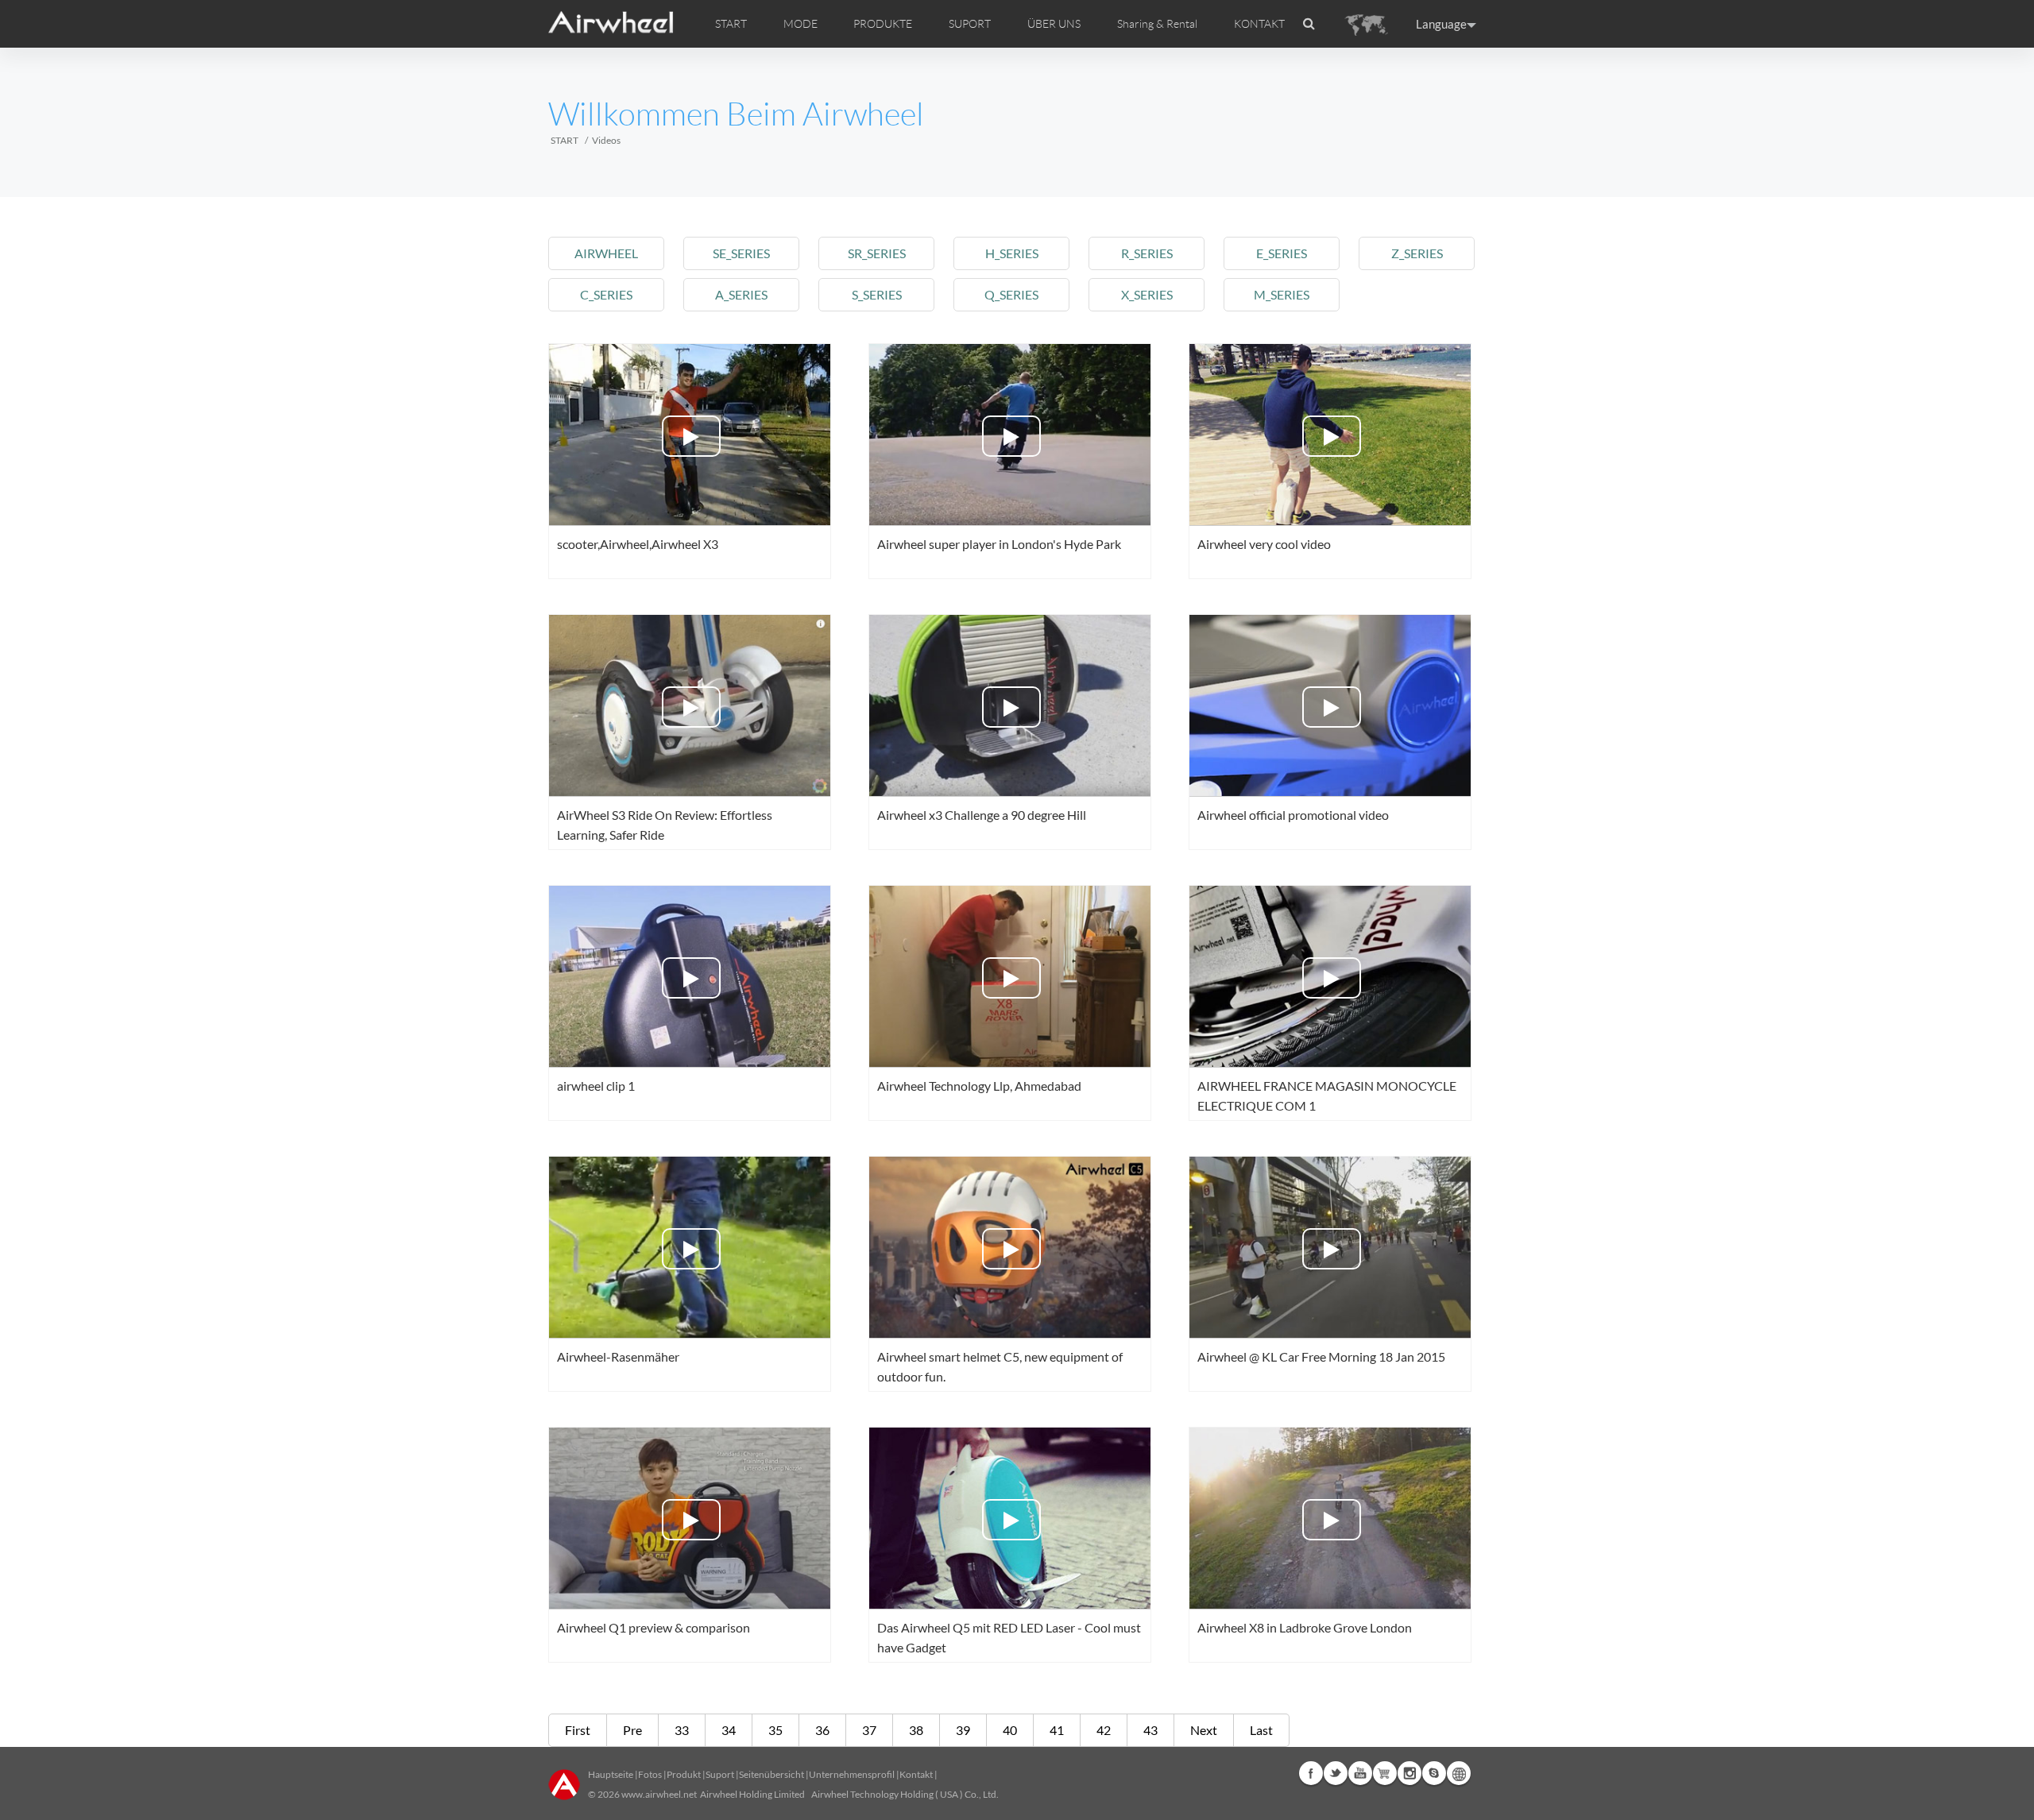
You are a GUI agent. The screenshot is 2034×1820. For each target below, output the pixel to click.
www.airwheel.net (659, 1794)
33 (682, 1730)
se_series (741, 253)
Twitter (1336, 1773)
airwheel (606, 253)
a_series (741, 294)
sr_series (877, 253)
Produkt (684, 1774)
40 (1010, 1730)
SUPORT (970, 24)
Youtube (1360, 1773)
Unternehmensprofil (852, 1774)
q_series (1011, 294)
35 (775, 1730)
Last (1261, 1730)
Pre (632, 1730)
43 (1150, 1730)
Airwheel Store (1385, 1773)
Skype (1434, 1773)
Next (1204, 1730)
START (731, 24)
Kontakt (916, 1774)
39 (963, 1730)
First (578, 1730)
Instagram (1409, 1773)
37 (869, 1730)
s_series (877, 294)
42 (1104, 1730)
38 (916, 1730)
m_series (1282, 294)
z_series (1417, 253)
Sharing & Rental (1157, 24)
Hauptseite (611, 1774)
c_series (606, 294)
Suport (720, 1774)
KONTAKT (1259, 24)
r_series (1147, 253)
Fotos (650, 1774)
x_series (1147, 294)
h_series (1012, 253)
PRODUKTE (883, 24)
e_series (1282, 253)
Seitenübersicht (771, 1774)
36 (822, 1730)
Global (1459, 1773)
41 (1057, 1730)
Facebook (1311, 1773)
